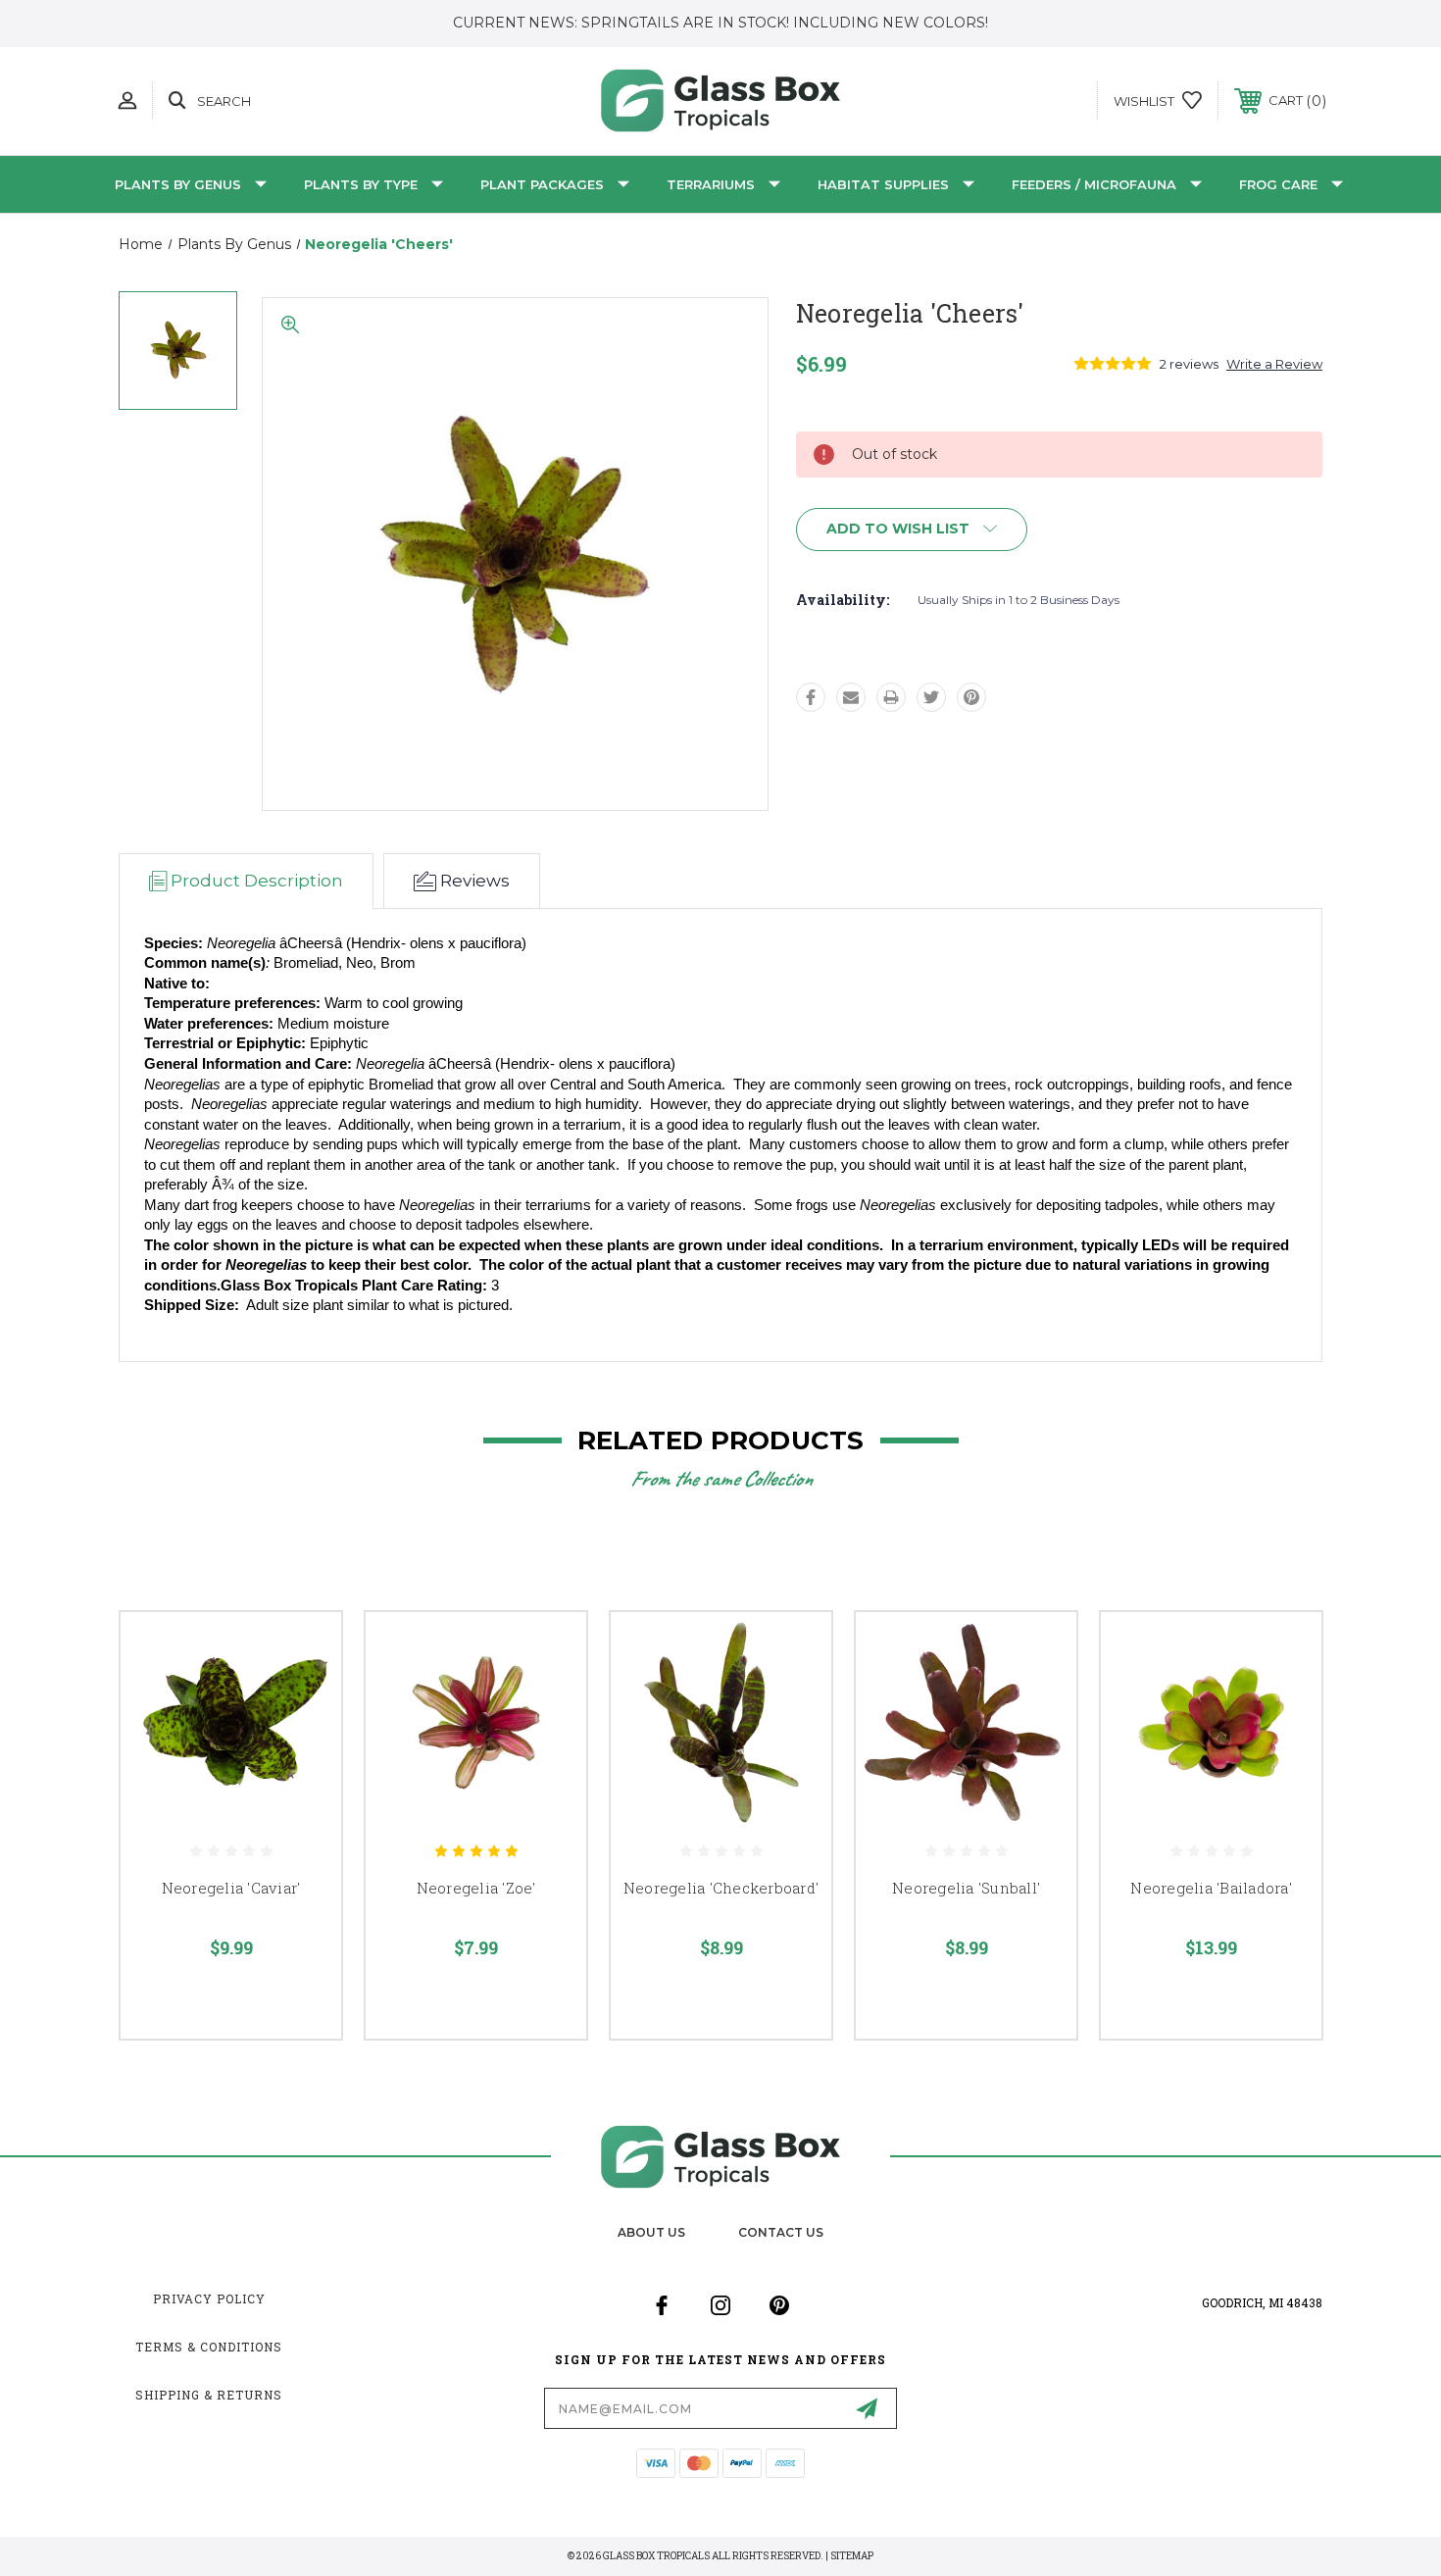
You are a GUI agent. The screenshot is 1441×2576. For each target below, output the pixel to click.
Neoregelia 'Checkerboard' (721, 1888)
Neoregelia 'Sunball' (966, 1888)
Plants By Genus (178, 184)
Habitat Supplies (883, 184)
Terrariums (711, 184)
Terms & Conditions (209, 2347)
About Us (651, 2232)
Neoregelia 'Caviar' (231, 1888)
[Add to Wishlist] (302, 1702)
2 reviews (1189, 364)
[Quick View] (302, 1652)
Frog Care (1278, 184)
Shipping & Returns (209, 2395)
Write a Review (1274, 364)
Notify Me (307, 1755)
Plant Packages (542, 184)
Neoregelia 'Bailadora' (1211, 1888)
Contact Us (781, 2232)
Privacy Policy (209, 2298)
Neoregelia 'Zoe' (476, 1888)
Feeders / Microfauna (1094, 184)
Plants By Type (361, 184)
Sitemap (852, 2556)
